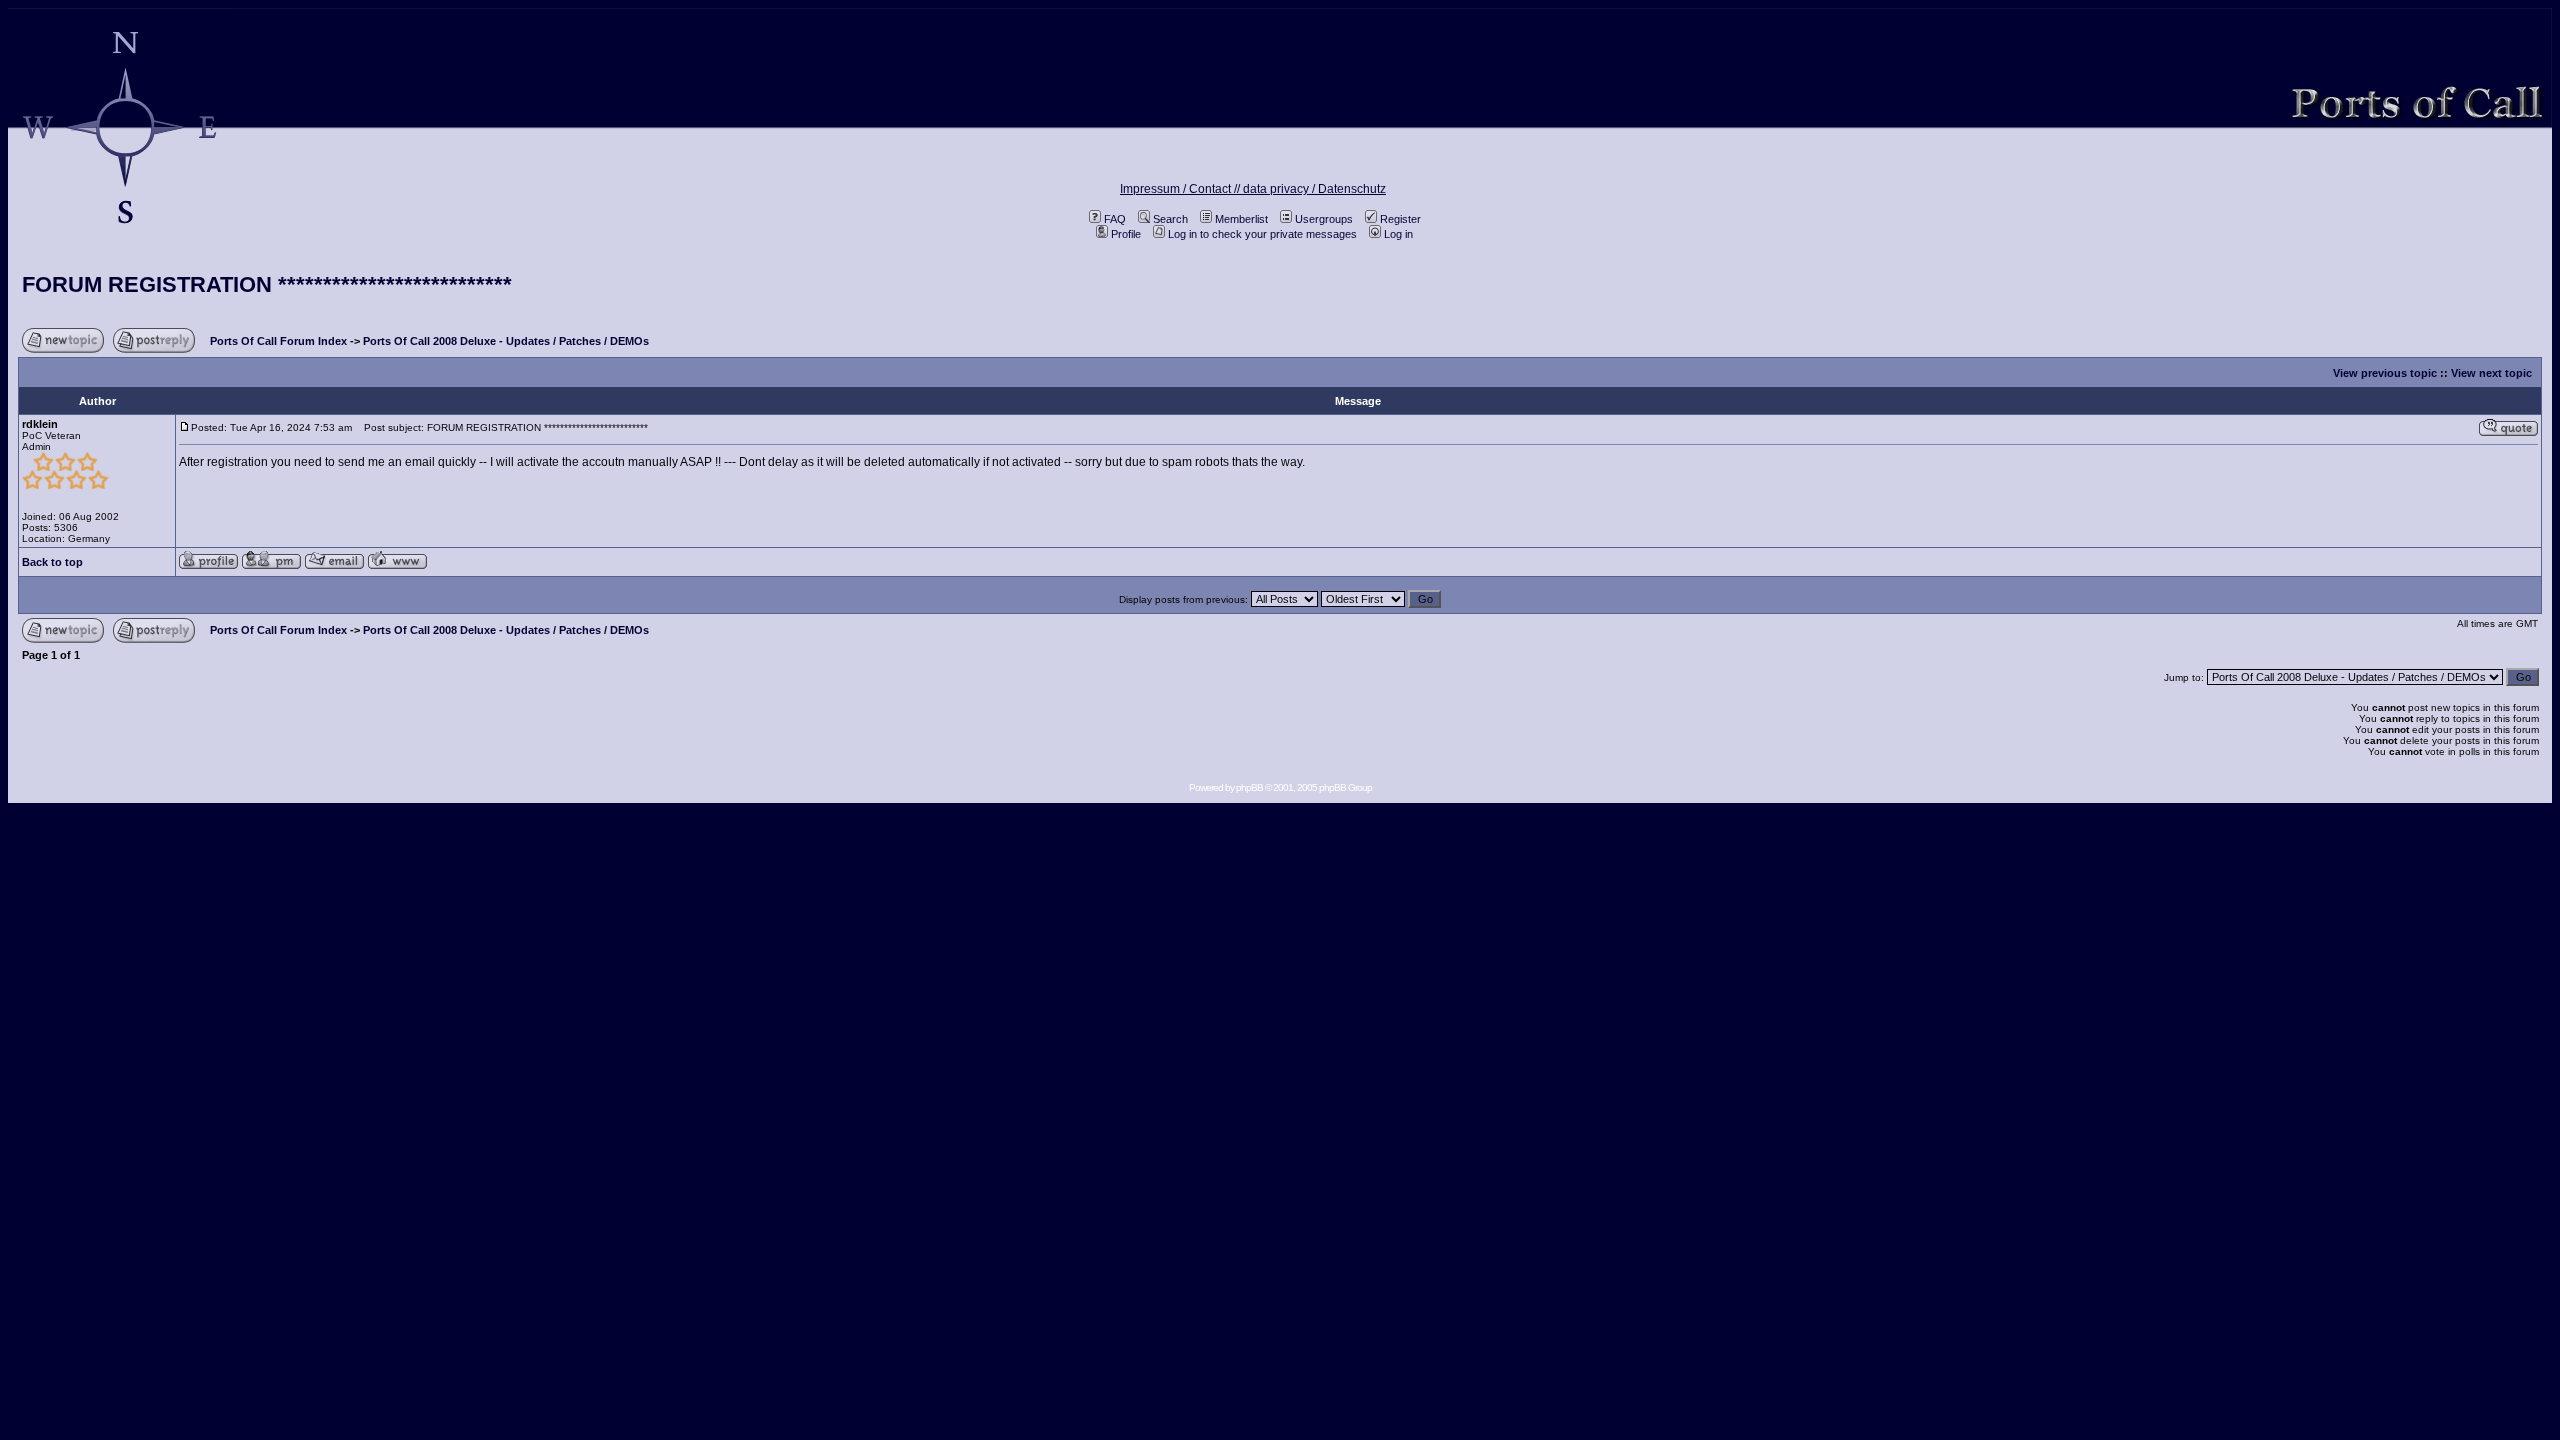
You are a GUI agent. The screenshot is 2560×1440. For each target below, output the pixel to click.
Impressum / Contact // (1181, 189)
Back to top (52, 562)
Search (1170, 219)
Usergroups (1324, 219)
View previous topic (2385, 373)
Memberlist (1241, 219)
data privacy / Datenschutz (1314, 189)
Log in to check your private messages (1262, 234)
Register (1400, 219)
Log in (1398, 234)
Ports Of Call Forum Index (278, 341)
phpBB (1249, 787)
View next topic (2491, 373)
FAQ (1115, 219)
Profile (1126, 234)
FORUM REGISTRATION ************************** (267, 284)
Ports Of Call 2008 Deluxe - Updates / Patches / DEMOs (506, 341)
